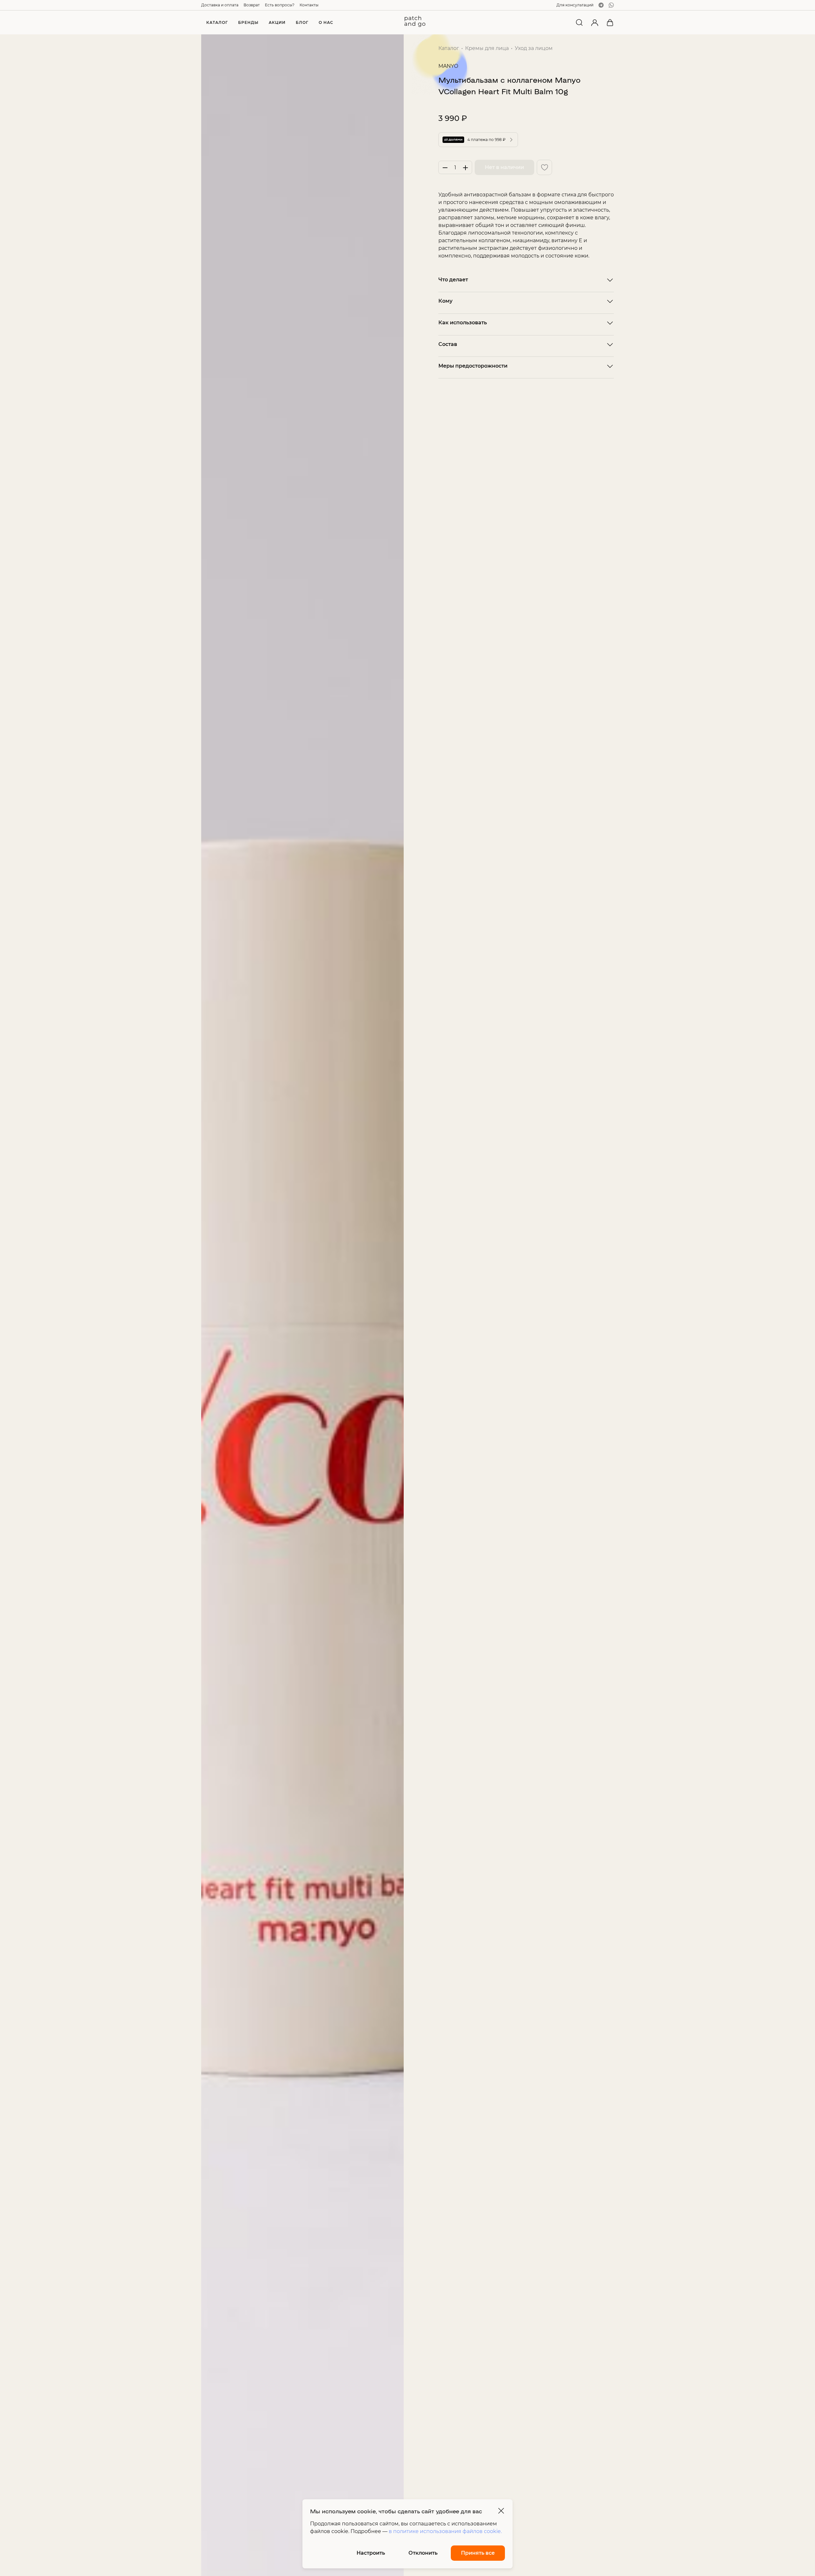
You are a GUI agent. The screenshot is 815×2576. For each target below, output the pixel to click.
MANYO (448, 66)
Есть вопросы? (280, 5)
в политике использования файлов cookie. (445, 2531)
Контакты (309, 5)
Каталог (449, 48)
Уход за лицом (534, 48)
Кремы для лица (487, 48)
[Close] (501, 2511)
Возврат (252, 5)
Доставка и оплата (220, 5)
